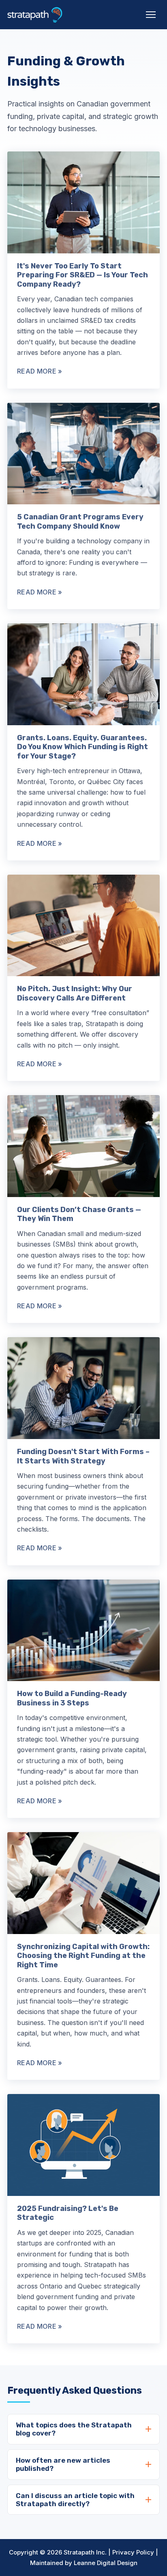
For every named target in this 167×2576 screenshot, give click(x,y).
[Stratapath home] (35, 15)
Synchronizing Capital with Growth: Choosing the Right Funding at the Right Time (83, 1956)
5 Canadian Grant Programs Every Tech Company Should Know (80, 522)
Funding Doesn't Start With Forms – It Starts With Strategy (83, 1456)
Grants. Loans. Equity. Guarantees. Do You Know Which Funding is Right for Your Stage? (82, 747)
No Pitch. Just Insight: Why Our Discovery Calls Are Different (75, 993)
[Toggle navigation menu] (151, 15)
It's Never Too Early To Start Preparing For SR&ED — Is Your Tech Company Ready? (82, 275)
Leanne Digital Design (106, 2563)
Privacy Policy (133, 2552)
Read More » (40, 371)
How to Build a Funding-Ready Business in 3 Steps (72, 1698)
